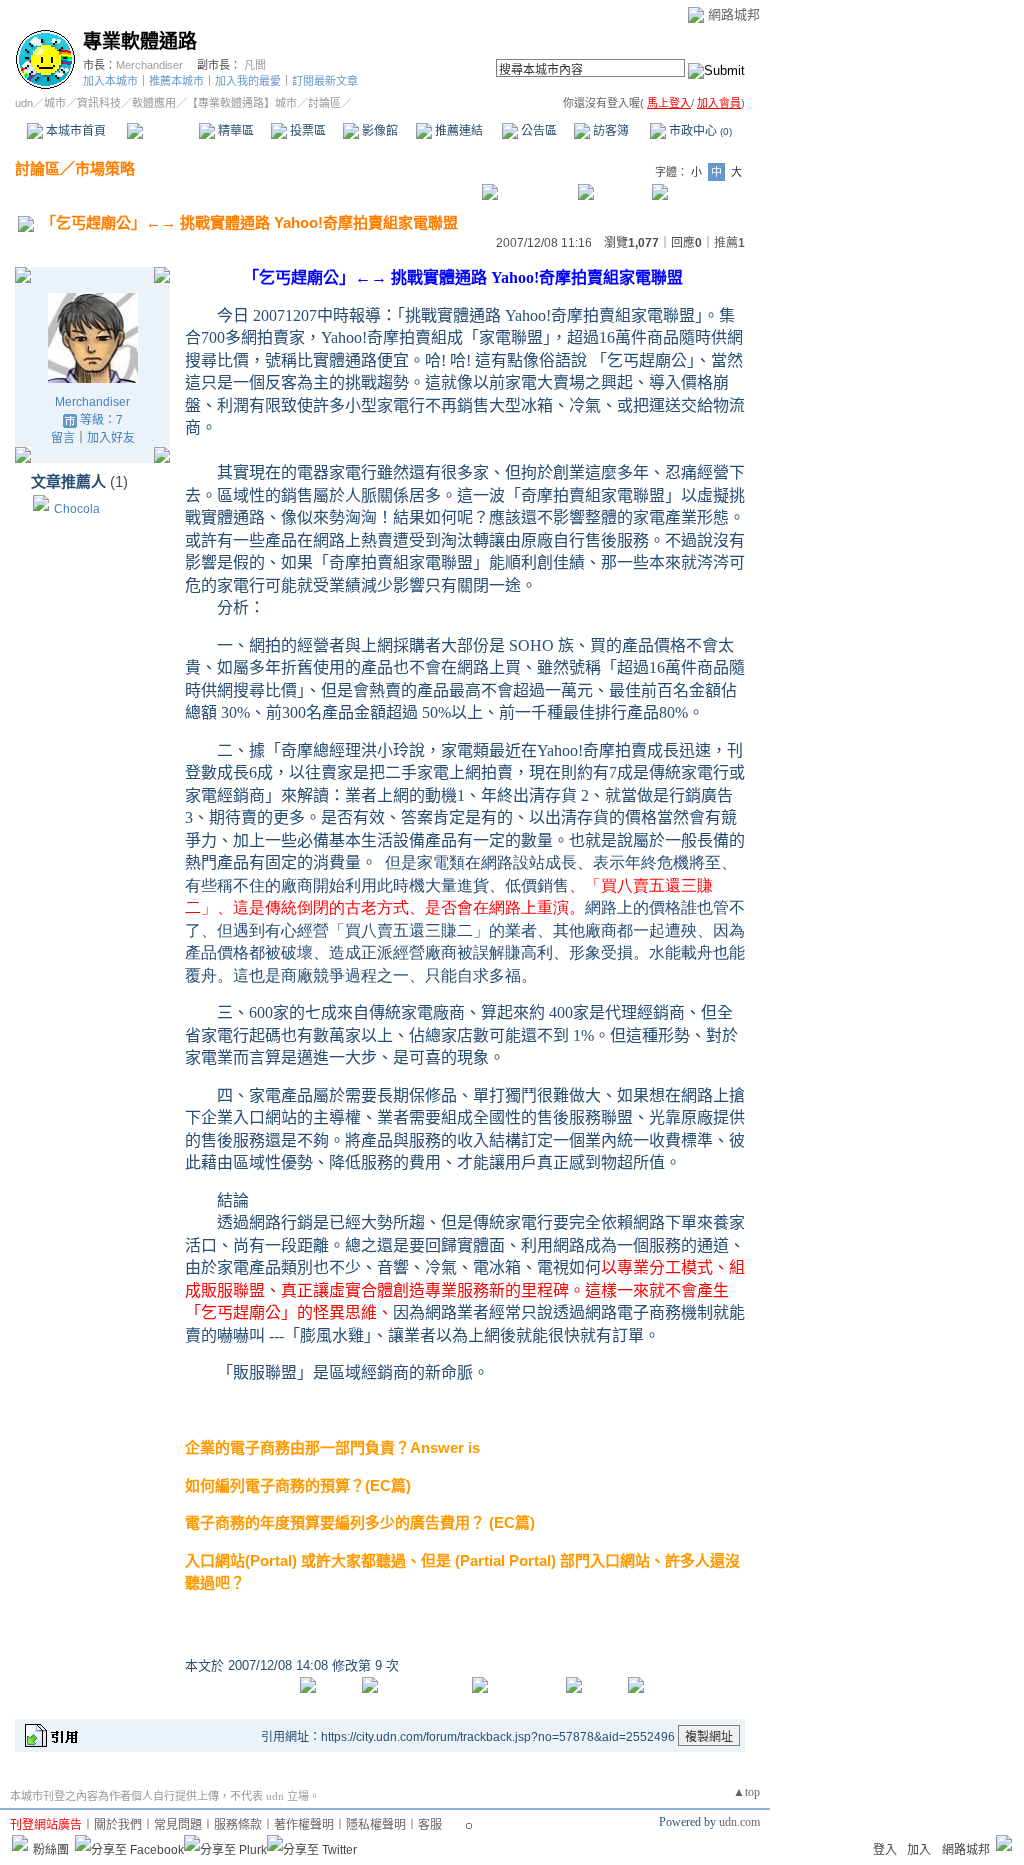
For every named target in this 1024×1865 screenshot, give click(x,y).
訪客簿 (609, 131)
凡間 (255, 65)
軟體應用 (154, 103)
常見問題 (178, 1825)
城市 (55, 103)
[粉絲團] (20, 1843)
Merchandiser (149, 65)
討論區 (162, 131)
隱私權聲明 (376, 1825)
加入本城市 (110, 81)
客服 (430, 1825)
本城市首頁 (74, 131)
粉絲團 (51, 1850)
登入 (885, 1850)
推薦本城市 (176, 81)
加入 (919, 1850)
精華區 (234, 131)
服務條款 (238, 1825)
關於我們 (118, 1825)
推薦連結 (457, 131)
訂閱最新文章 (325, 81)
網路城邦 (734, 14)
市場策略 (105, 168)
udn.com (739, 1822)
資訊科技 (99, 103)
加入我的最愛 (248, 81)
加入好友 (111, 438)
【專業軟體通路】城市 (242, 103)
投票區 (306, 131)
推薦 (729, 243)
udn (24, 103)
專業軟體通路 (140, 41)
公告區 (537, 131)
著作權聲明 (304, 1825)
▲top (746, 1792)
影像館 (378, 131)
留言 (63, 438)
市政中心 (699, 131)
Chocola (77, 509)
